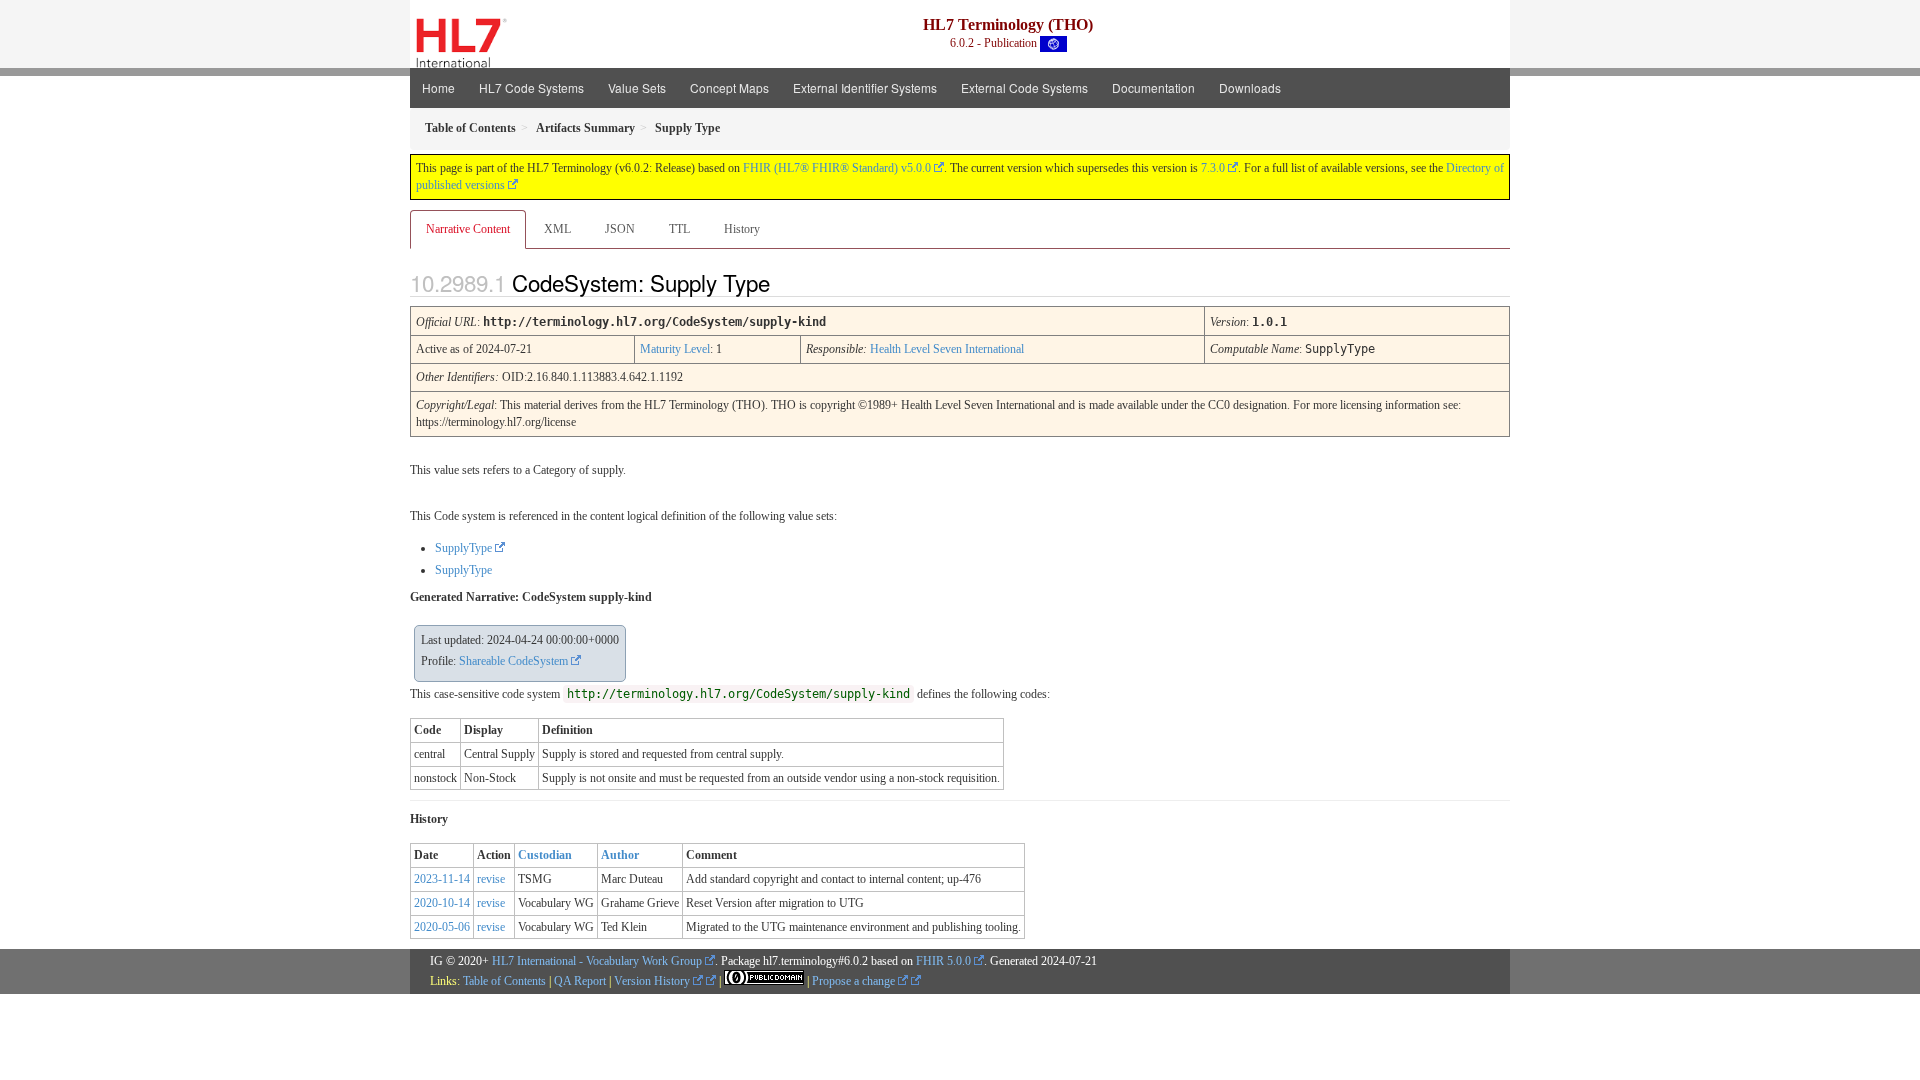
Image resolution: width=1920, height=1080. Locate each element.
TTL (679, 229)
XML (557, 229)
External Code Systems (1024, 87)
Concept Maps (729, 87)
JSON (620, 229)
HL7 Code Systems (531, 87)
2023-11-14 (442, 879)
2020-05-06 (442, 927)
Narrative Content (468, 229)
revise (491, 879)
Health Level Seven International (947, 349)
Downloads (1250, 87)
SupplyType (463, 548)
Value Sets (637, 87)
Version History (653, 981)
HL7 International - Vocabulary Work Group (597, 961)
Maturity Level (675, 349)
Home (438, 87)
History (742, 229)
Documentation (1153, 87)
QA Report (580, 981)
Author (620, 855)
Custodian (545, 855)
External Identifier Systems (865, 87)
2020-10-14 (442, 903)
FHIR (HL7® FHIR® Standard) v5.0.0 (837, 168)
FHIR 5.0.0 (943, 961)
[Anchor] (787, 282)
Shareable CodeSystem (513, 661)
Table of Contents (504, 981)
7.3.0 (1213, 168)
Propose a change (855, 981)
